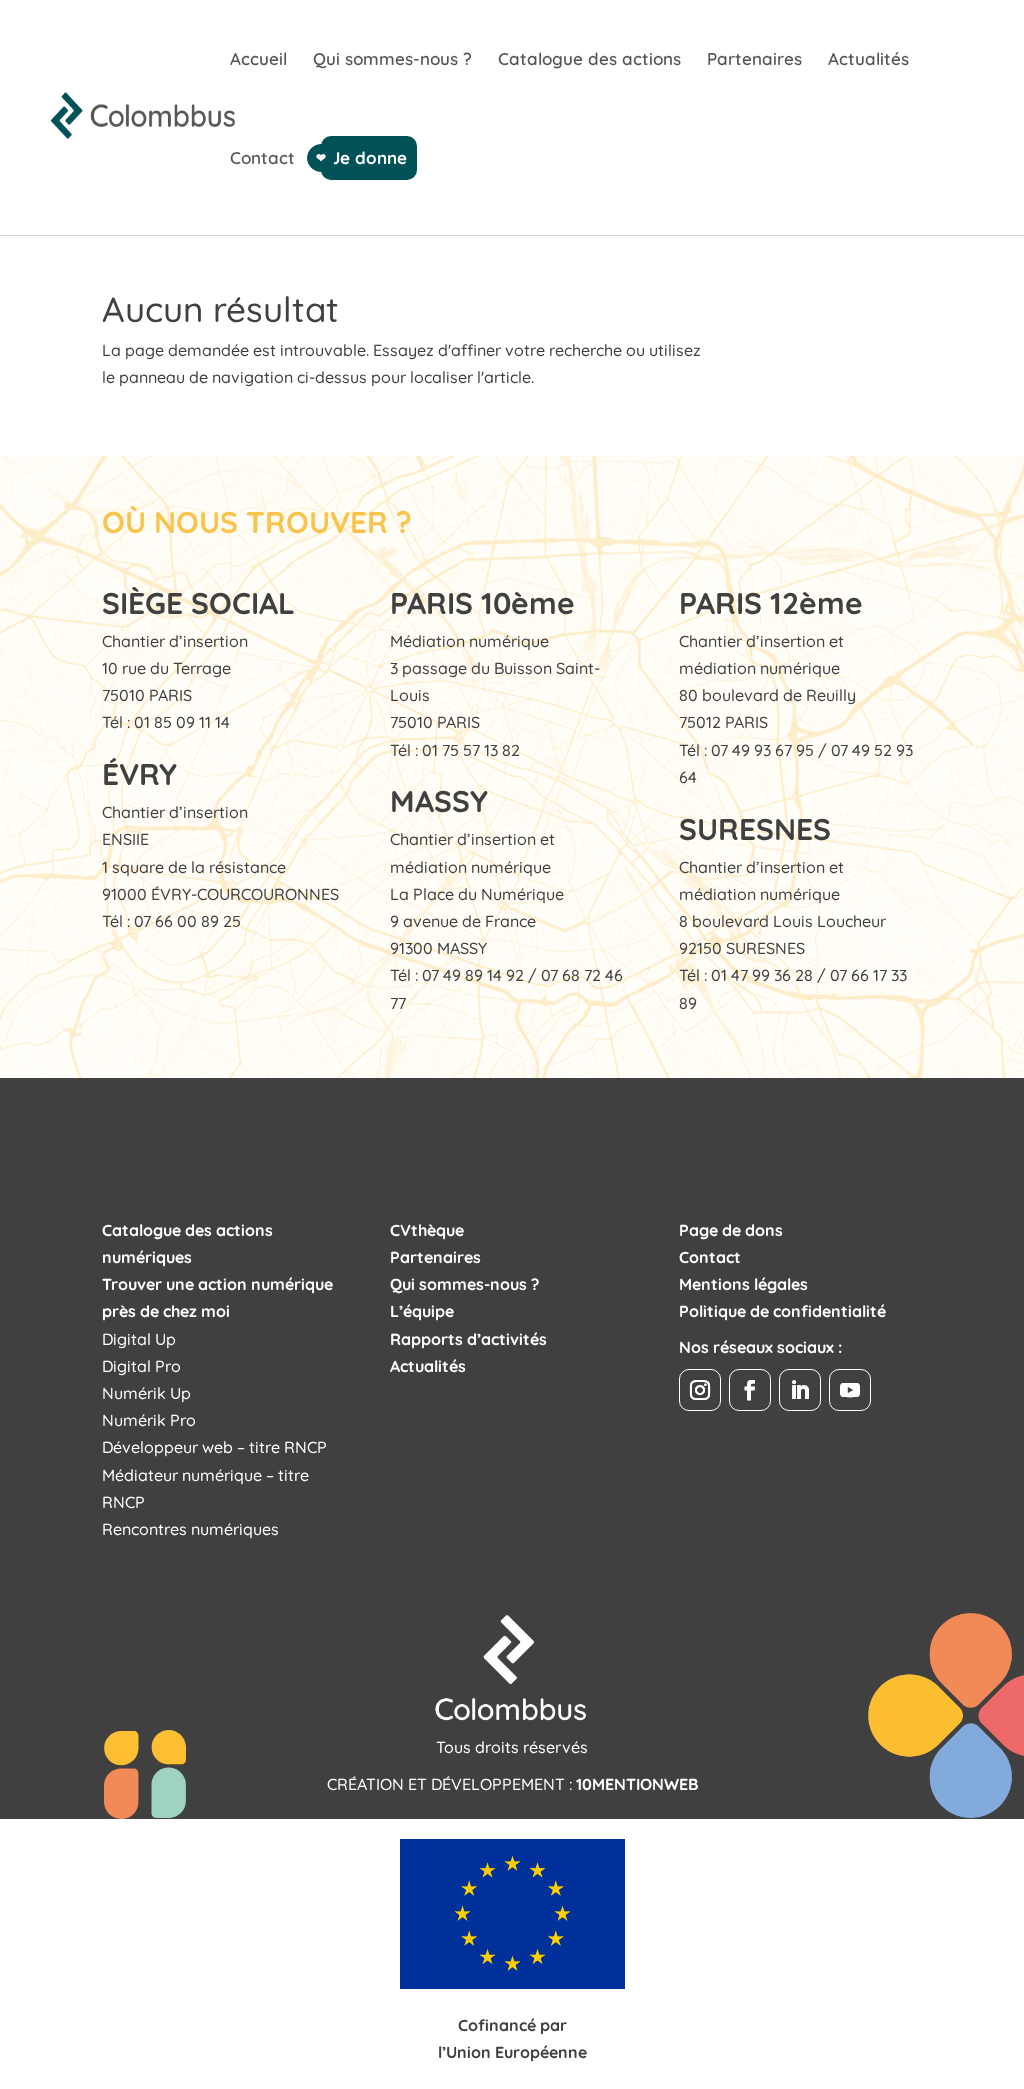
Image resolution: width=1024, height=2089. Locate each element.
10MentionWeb (637, 1784)
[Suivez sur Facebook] (750, 1390)
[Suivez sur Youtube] (850, 1390)
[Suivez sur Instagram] (700, 1390)
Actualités (868, 60)
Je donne (369, 157)
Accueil (258, 60)
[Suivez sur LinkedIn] (800, 1390)
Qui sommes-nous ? (392, 60)
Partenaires (754, 60)
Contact (262, 159)
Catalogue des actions (589, 60)
